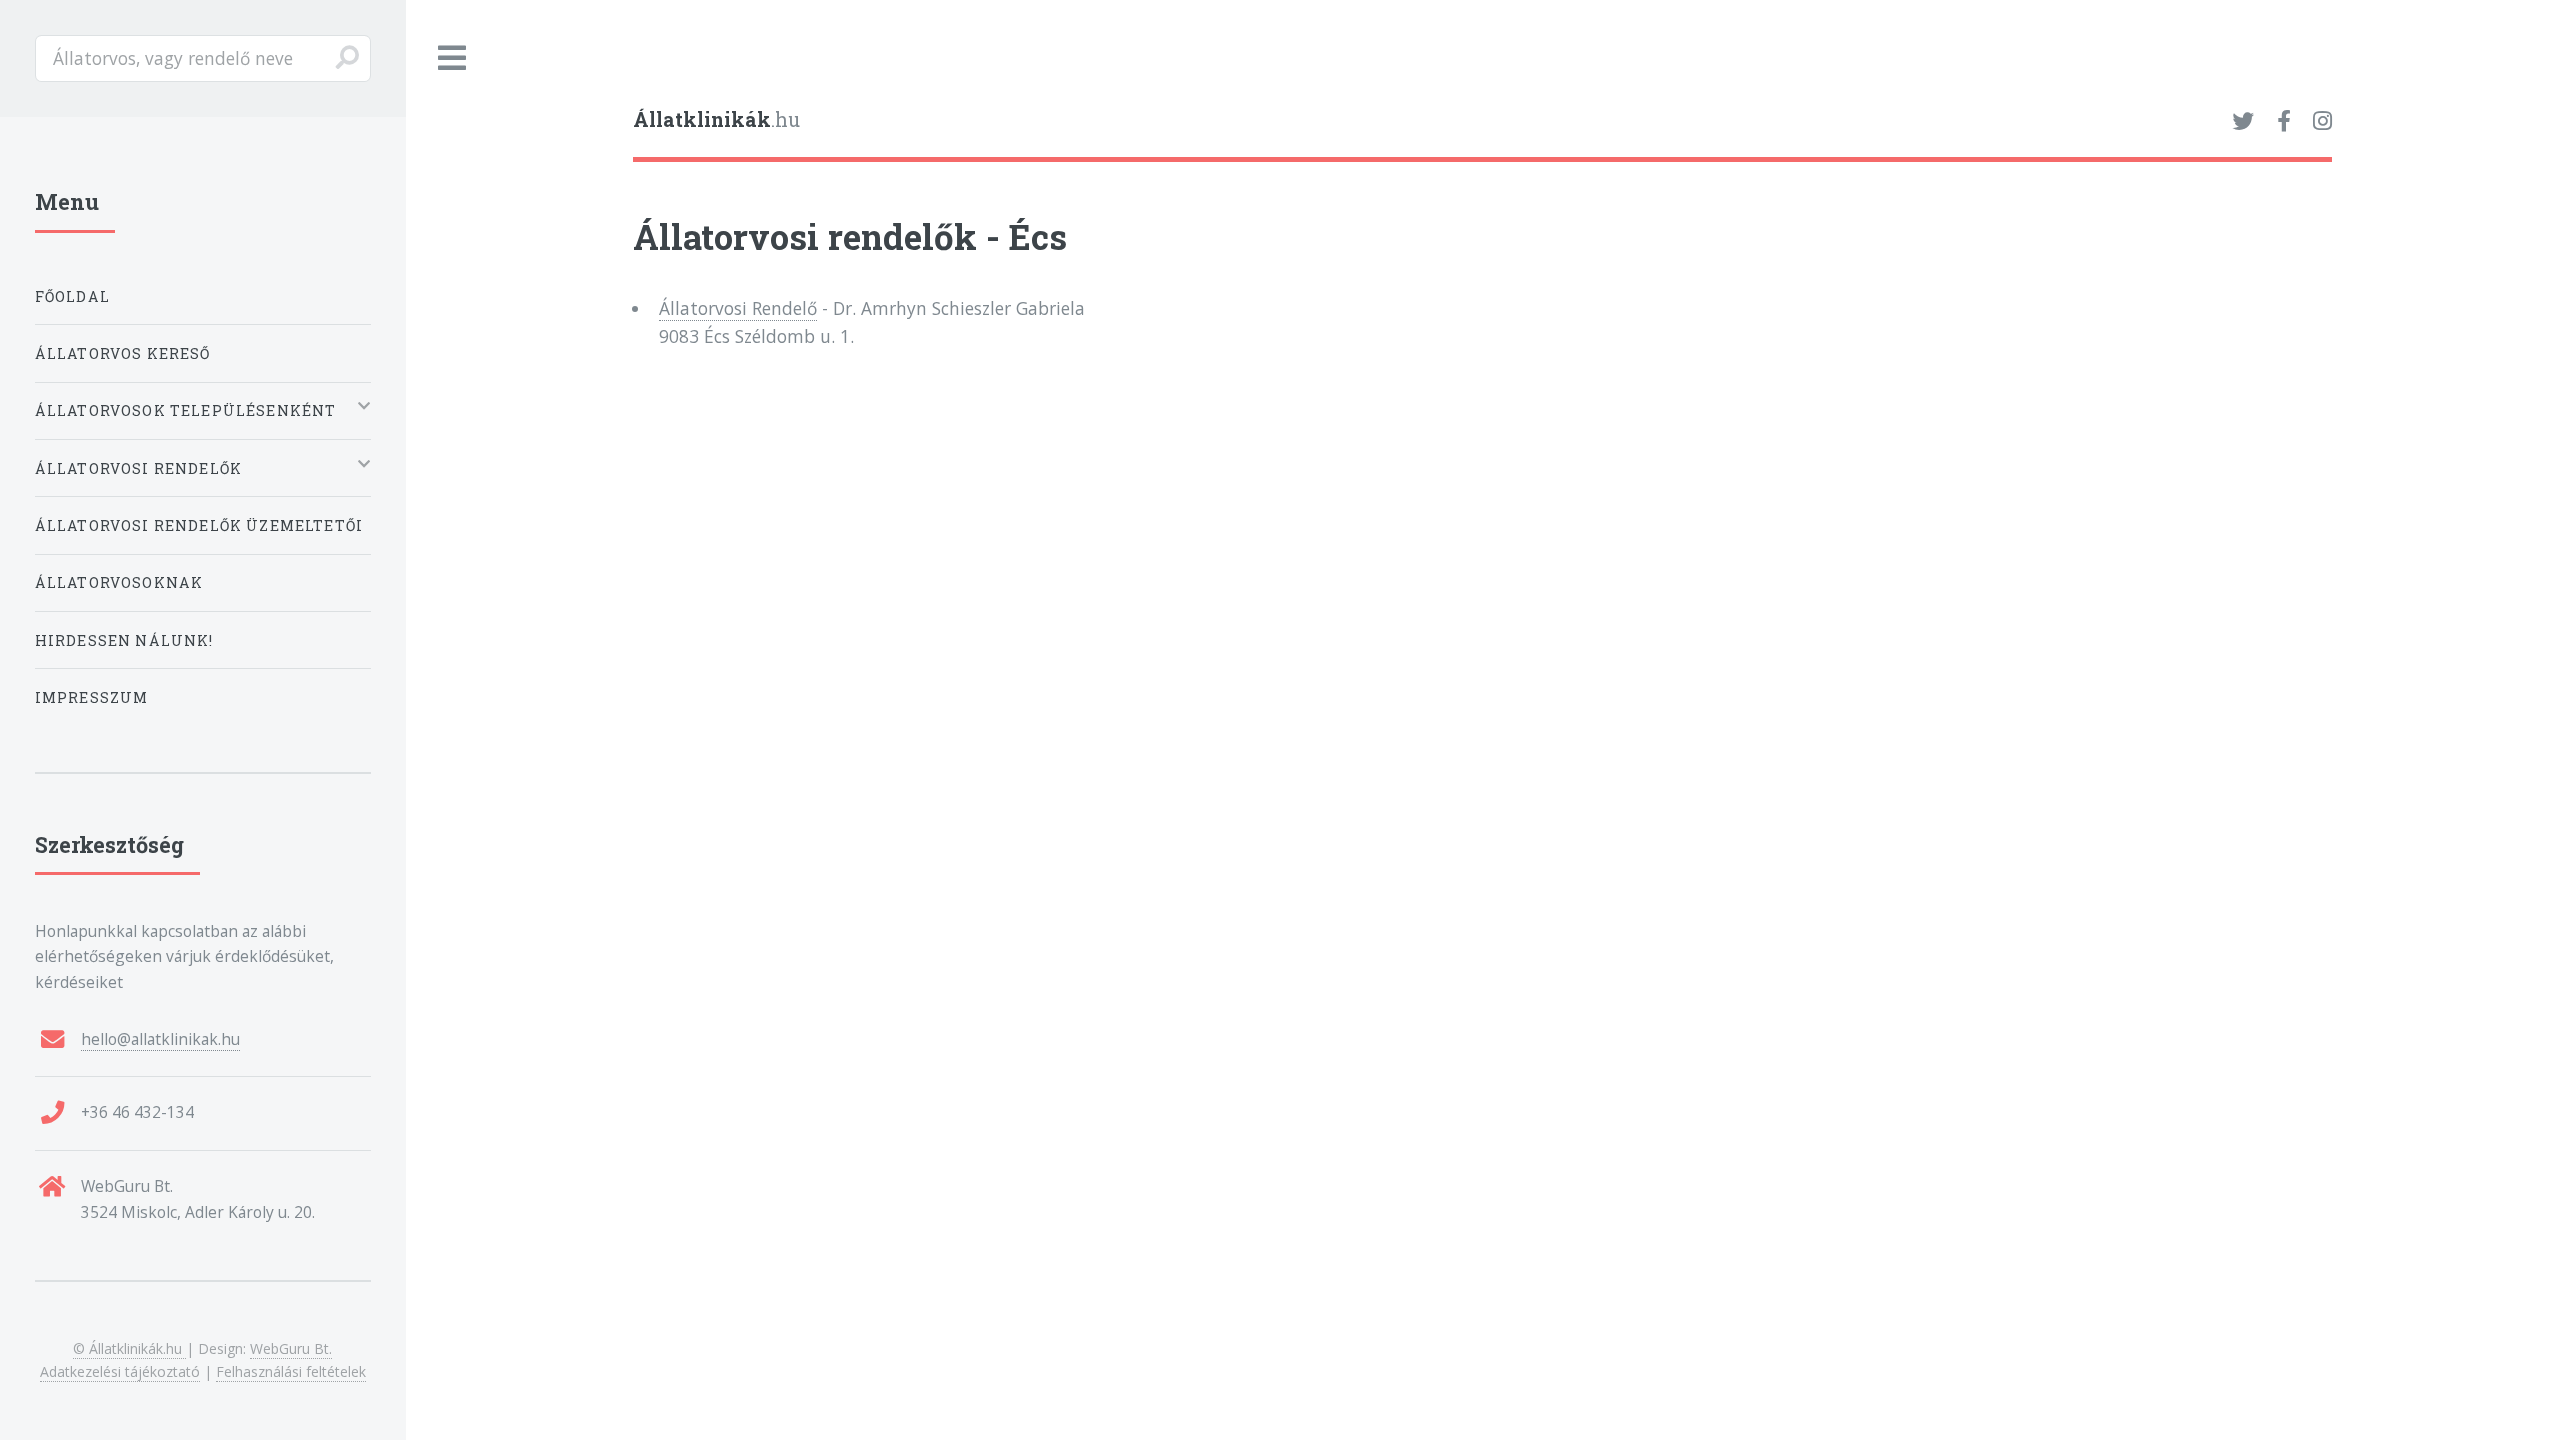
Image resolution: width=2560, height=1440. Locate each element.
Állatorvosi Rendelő (738, 308)
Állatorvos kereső (123, 353)
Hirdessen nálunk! (124, 640)
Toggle (453, 58)
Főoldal (72, 296)
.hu (716, 119)
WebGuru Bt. (291, 1348)
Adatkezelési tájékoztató (120, 1371)
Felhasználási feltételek (291, 1371)
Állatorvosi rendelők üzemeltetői (199, 525)
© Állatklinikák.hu (129, 1348)
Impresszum (92, 697)
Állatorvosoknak (119, 582)
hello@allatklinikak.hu (160, 1039)
